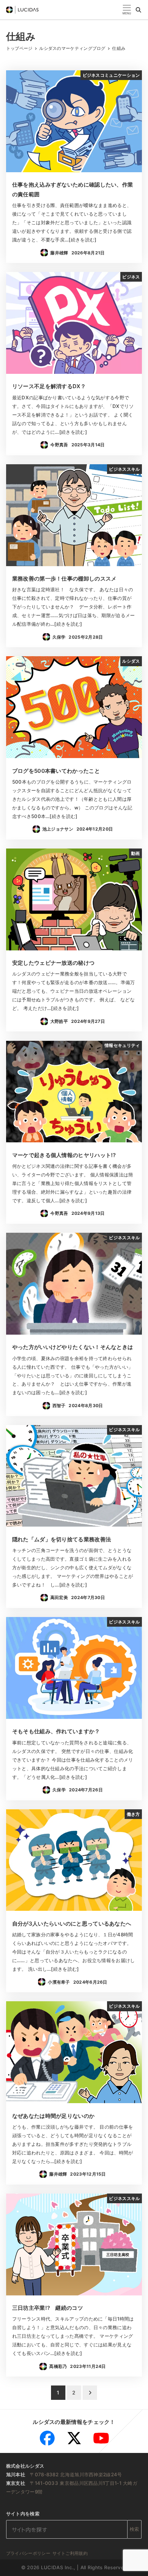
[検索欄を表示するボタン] (138, 10)
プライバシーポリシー (28, 2553)
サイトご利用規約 (70, 2553)
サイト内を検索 (23, 2514)
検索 (135, 2529)
